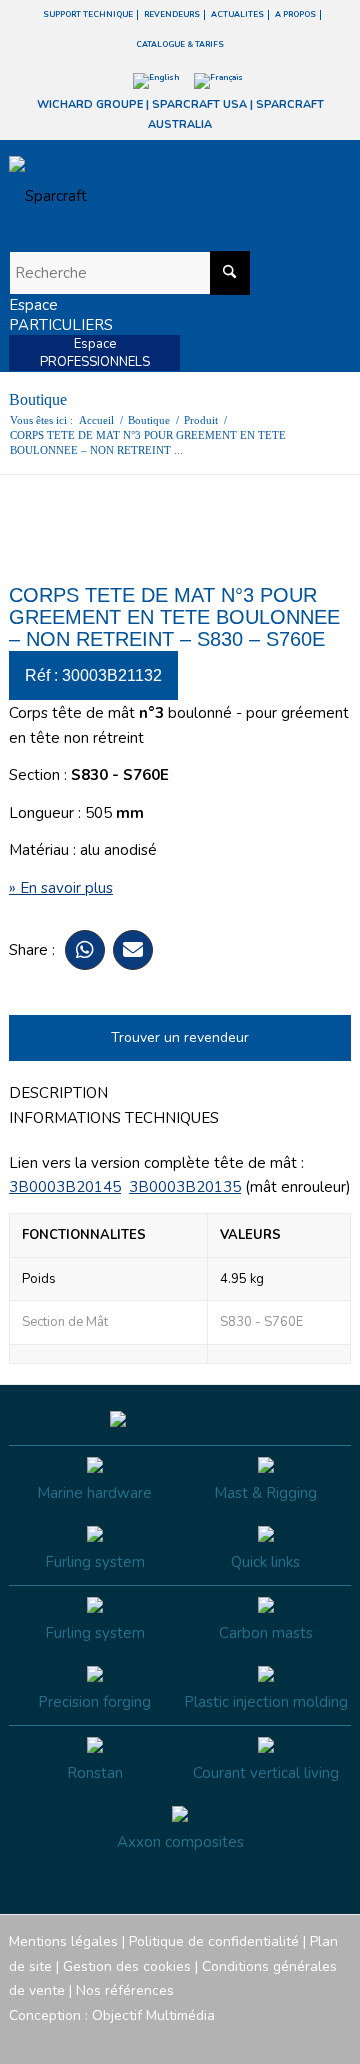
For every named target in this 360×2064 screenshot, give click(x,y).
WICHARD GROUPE (90, 104)
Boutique (38, 399)
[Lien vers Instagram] (246, 2039)
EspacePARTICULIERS (61, 315)
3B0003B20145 (65, 1187)
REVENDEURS (172, 14)
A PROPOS (295, 14)
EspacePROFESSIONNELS (95, 353)
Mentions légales (63, 1941)
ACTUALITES (237, 14)
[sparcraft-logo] (146, 196)
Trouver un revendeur (180, 1037)
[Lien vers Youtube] (276, 2039)
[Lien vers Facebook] (216, 2039)
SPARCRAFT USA (199, 104)
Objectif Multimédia (153, 2015)
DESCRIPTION (58, 1093)
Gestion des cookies (127, 1966)
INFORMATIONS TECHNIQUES (114, 1118)
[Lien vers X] (306, 2039)
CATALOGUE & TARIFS (180, 44)
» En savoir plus (61, 888)
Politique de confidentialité (214, 1941)
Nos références (125, 1990)
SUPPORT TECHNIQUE (88, 14)
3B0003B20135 (185, 1187)
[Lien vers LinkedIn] (336, 2039)
